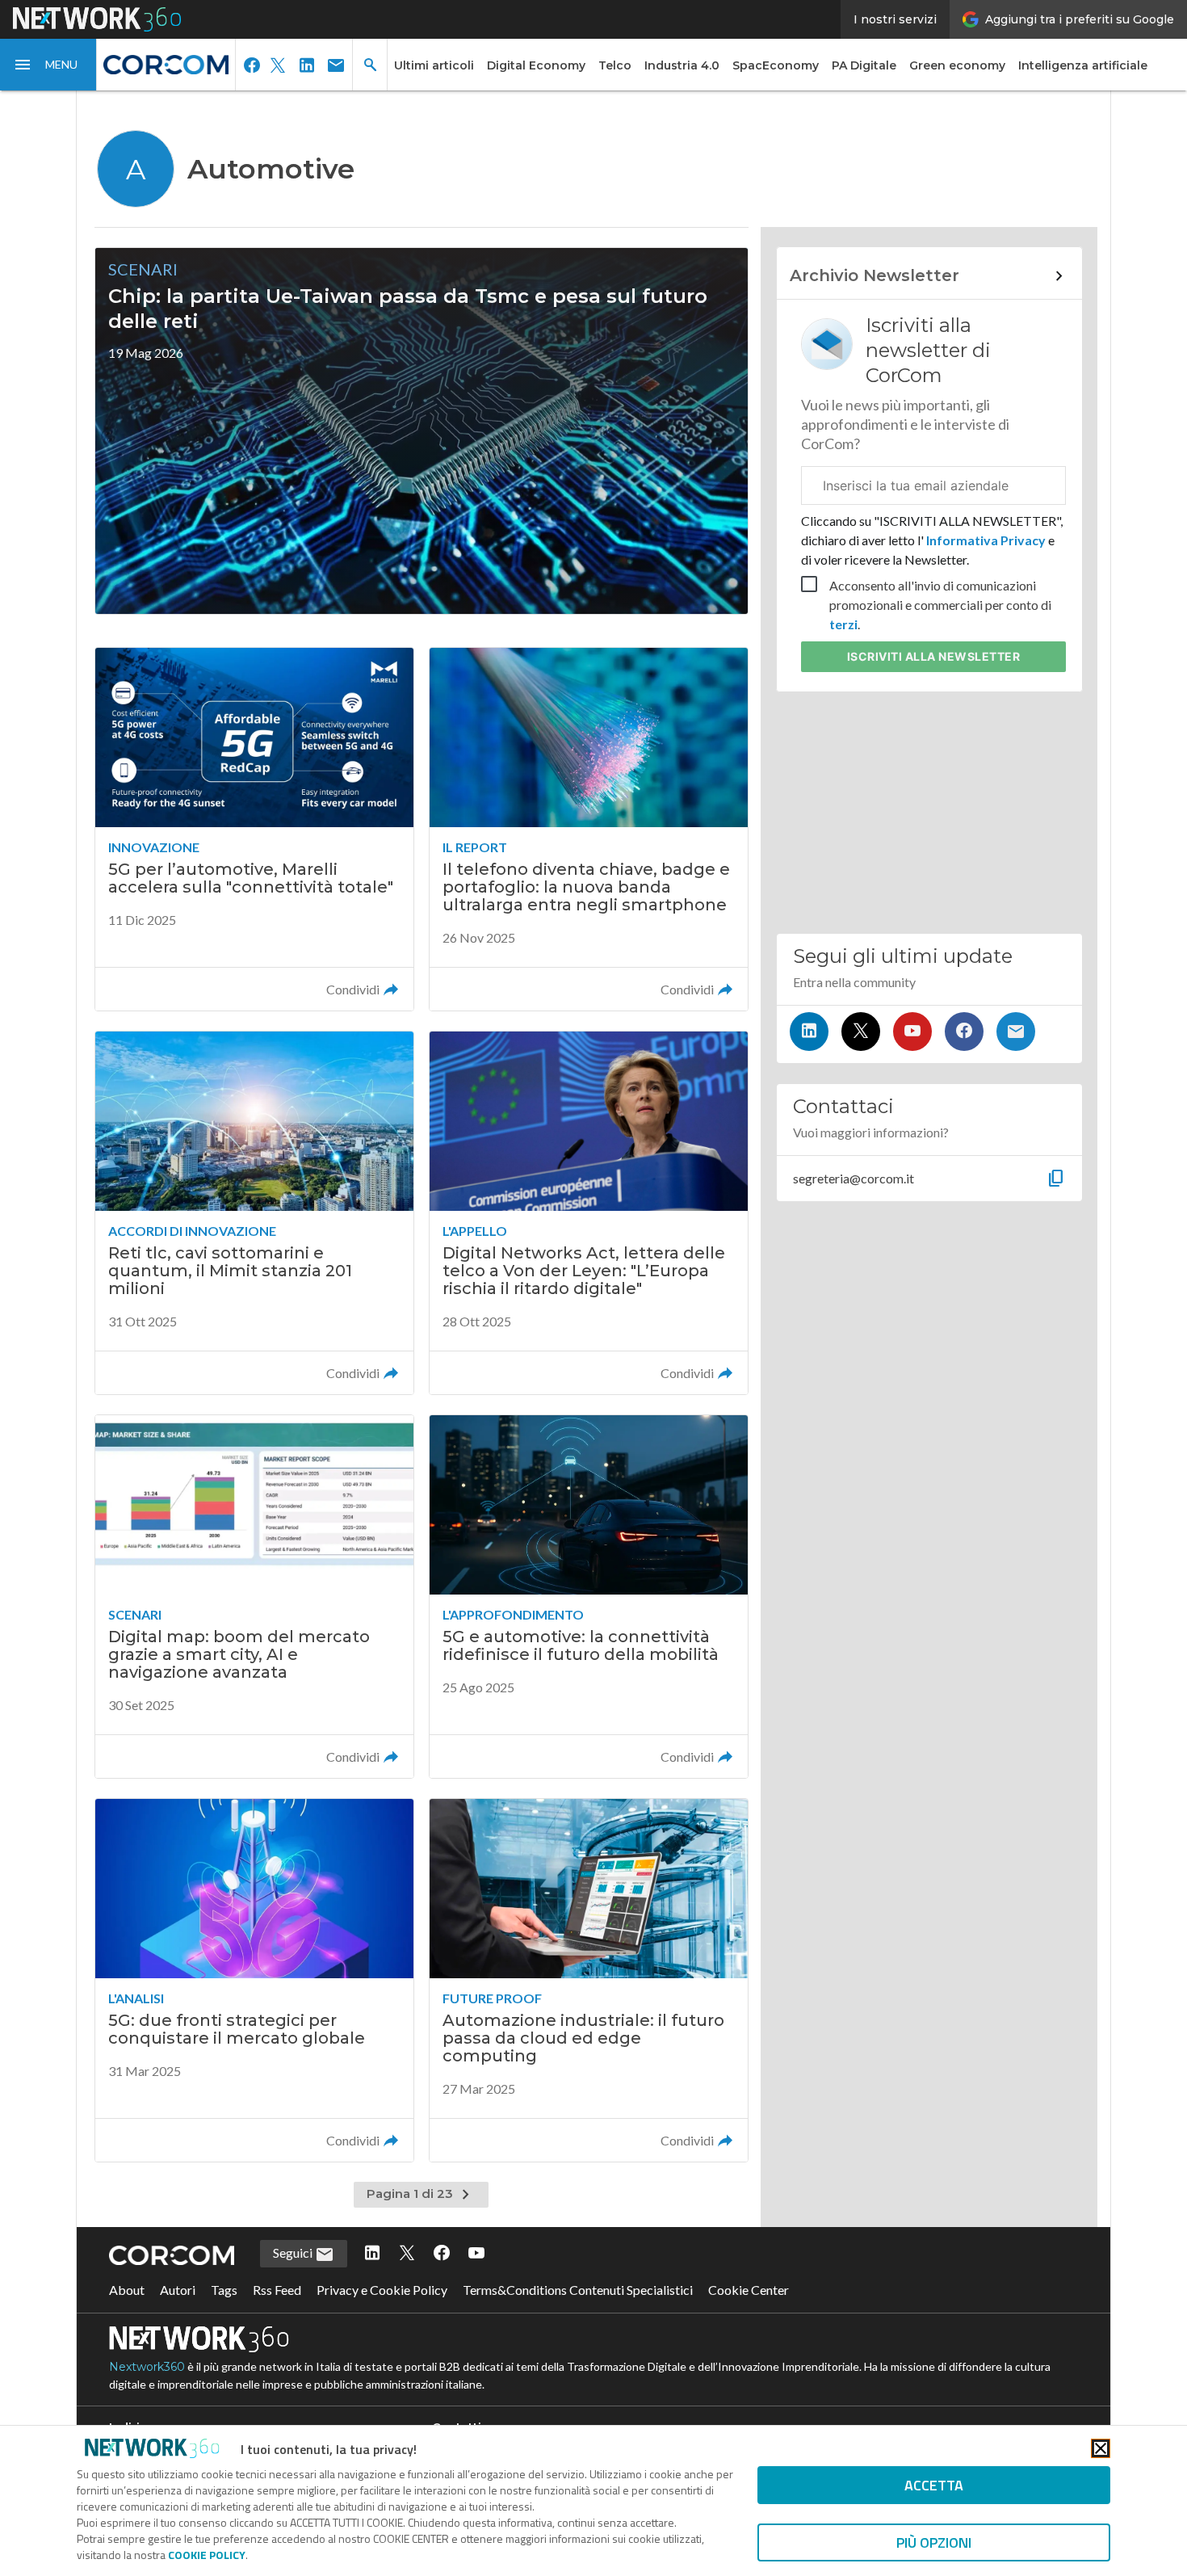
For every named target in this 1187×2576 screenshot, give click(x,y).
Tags (224, 2290)
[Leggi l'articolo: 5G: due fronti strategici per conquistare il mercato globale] (254, 1980)
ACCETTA (934, 2485)
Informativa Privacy (986, 540)
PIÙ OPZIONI (934, 2542)
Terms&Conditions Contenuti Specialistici (578, 2290)
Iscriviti (934, 656)
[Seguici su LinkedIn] (809, 1032)
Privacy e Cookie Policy (382, 2290)
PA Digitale (864, 65)
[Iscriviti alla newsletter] (1016, 1032)
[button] (48, 65)
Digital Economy (536, 65)
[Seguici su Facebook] (964, 1032)
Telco (615, 65)
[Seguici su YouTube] (912, 1032)
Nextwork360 (147, 2367)
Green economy (957, 65)
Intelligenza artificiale (1083, 65)
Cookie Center (749, 2290)
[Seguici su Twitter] (861, 1032)
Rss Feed (277, 2290)
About (127, 2290)
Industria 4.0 (682, 65)
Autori (178, 2290)
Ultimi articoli (434, 65)
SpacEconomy (776, 65)
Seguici (294, 2252)
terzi (843, 624)
